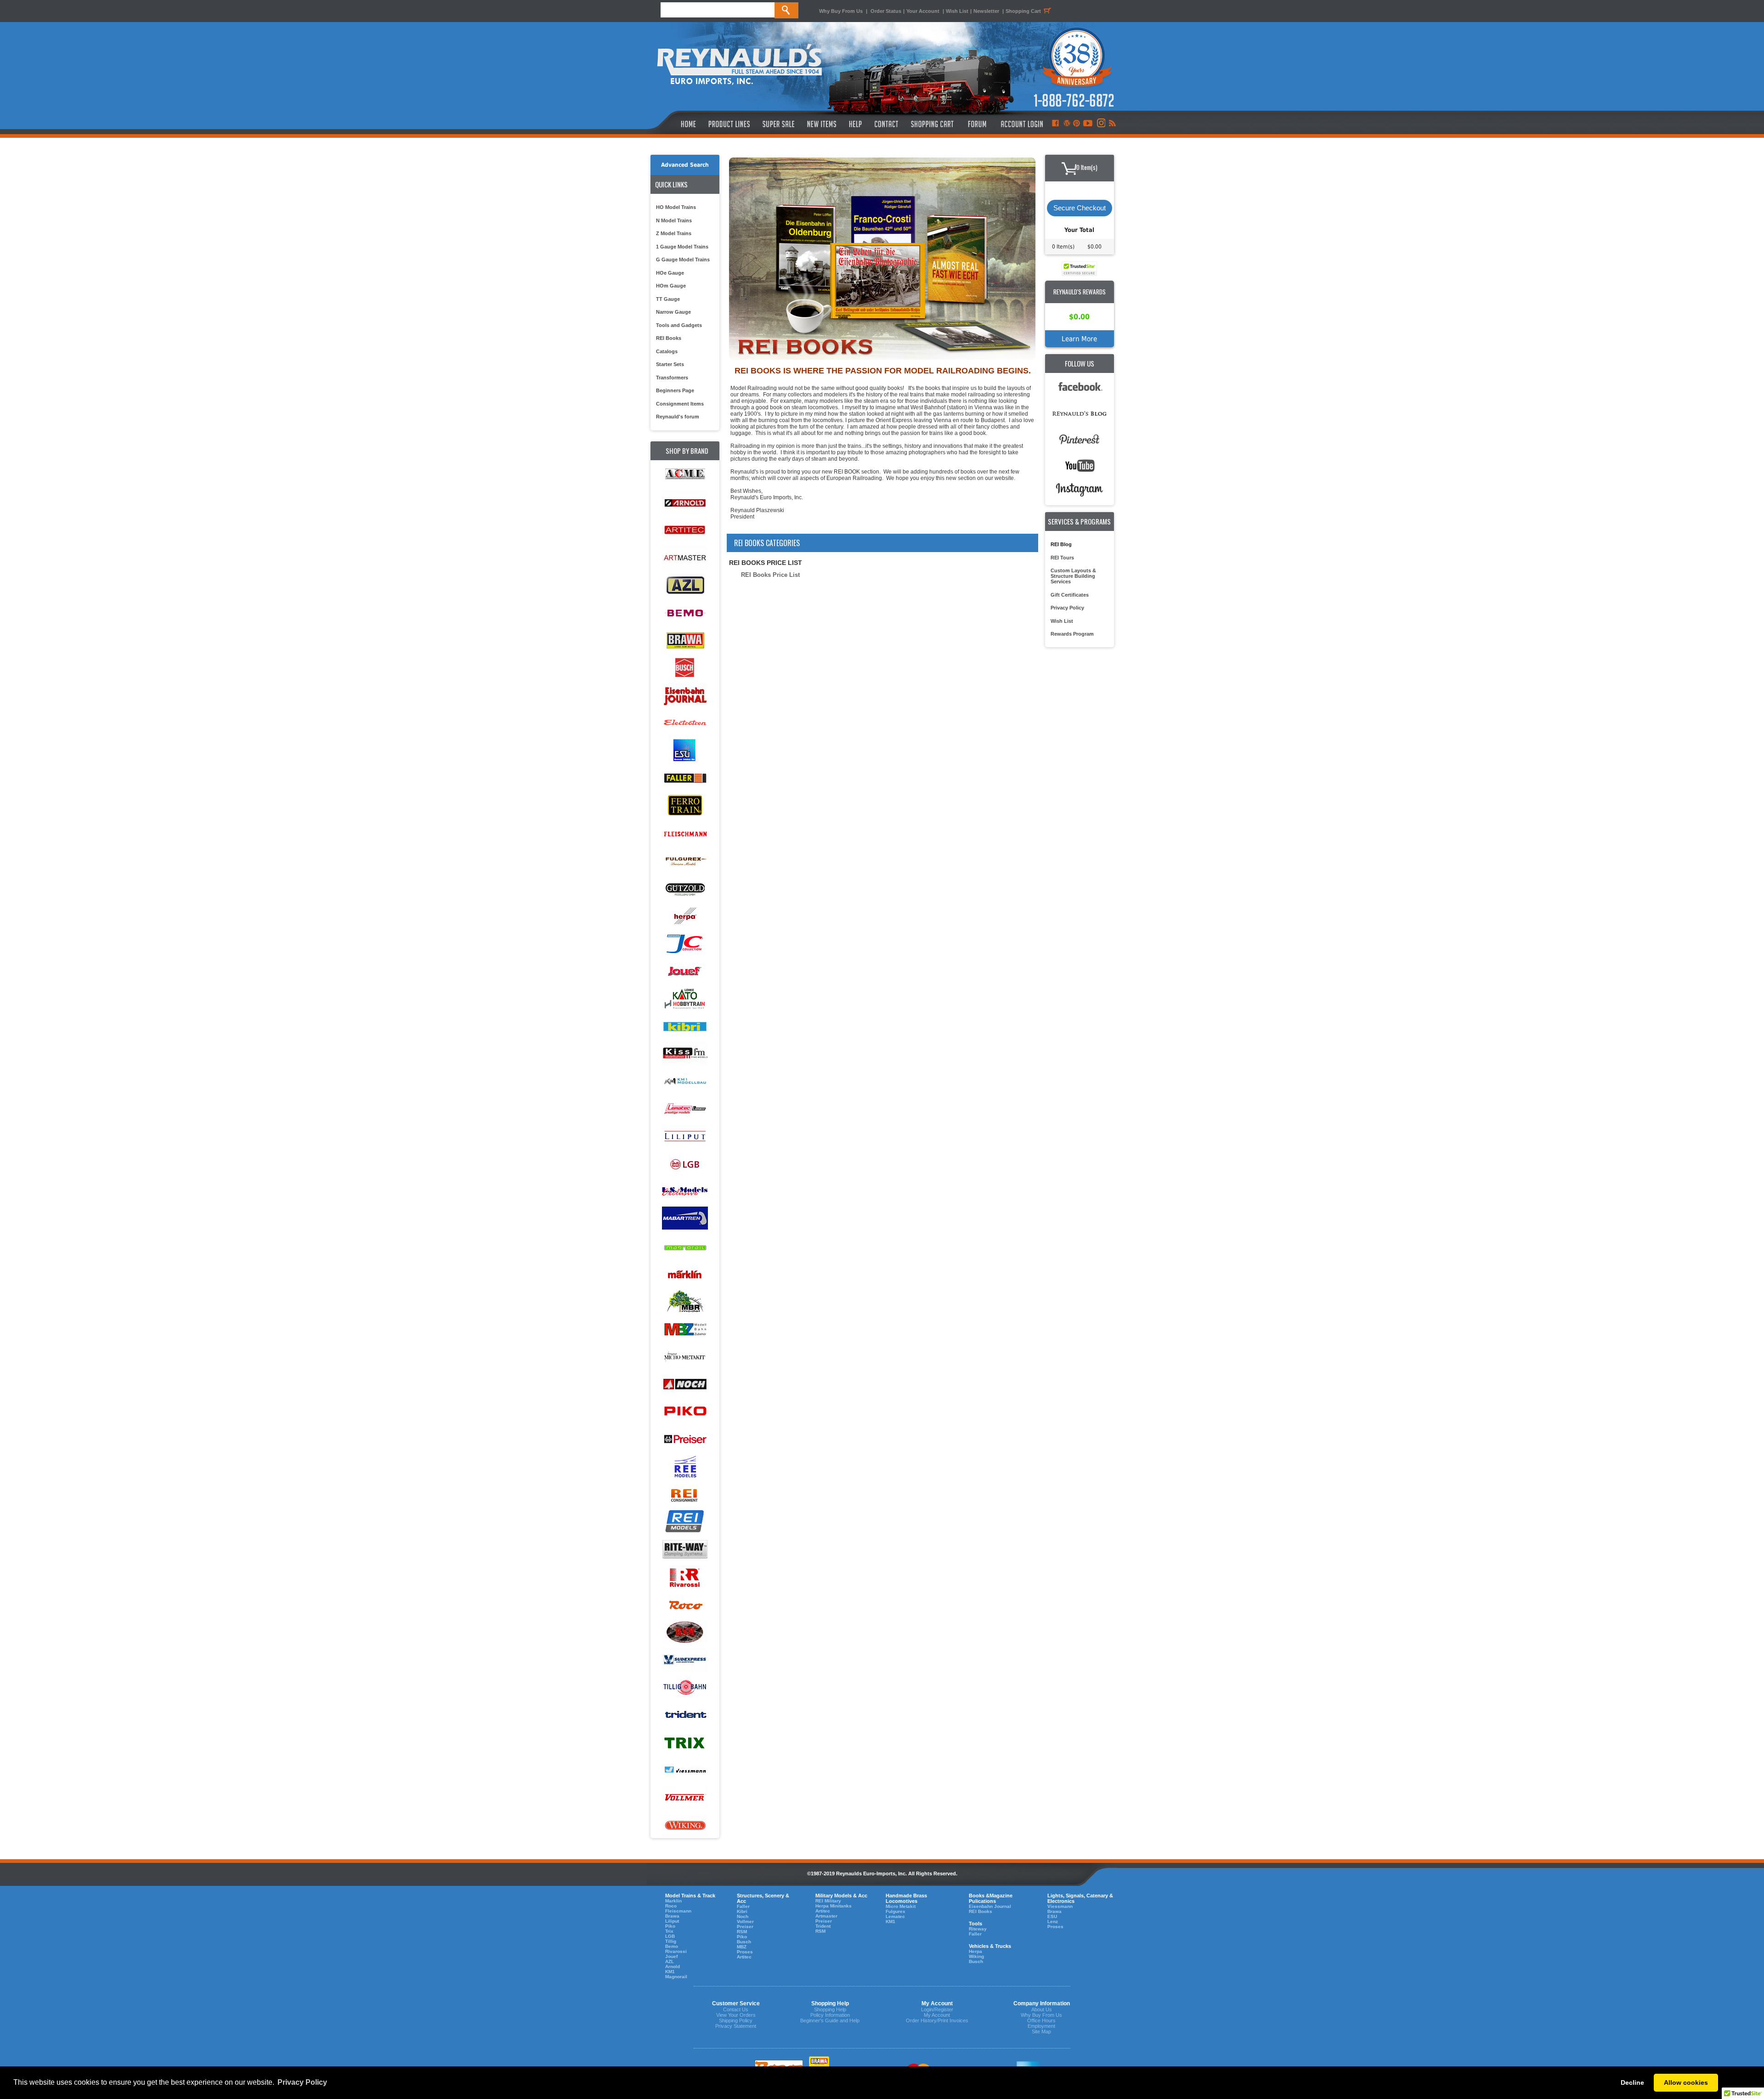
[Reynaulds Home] (675, 124)
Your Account (924, 11)
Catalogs (667, 351)
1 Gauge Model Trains (682, 247)
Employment (1041, 2026)
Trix (669, 1931)
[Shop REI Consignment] (685, 1495)
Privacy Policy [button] (302, 2082)
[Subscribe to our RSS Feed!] (1112, 124)
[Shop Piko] (685, 1412)
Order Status (886, 11)
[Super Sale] (778, 124)
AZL (670, 1961)
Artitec (744, 1957)
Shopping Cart (1023, 11)
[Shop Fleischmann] (685, 833)
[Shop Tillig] (685, 1688)
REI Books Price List (770, 575)
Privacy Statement (736, 2026)
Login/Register (937, 2009)
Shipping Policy (736, 2020)
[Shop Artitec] (685, 530)
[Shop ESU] (685, 751)
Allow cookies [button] (1686, 2082)
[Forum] (977, 124)
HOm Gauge (671, 286)
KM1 (670, 1972)
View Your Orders (736, 2015)
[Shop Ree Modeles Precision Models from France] (685, 1467)
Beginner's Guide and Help (830, 2020)
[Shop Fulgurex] (685, 861)
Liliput (672, 1921)
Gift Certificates (1070, 595)
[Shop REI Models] (685, 1522)
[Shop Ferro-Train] (685, 806)
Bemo (672, 1946)
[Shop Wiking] (685, 1825)
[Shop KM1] (685, 1081)
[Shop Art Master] (685, 558)
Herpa (975, 1951)
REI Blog (1061, 544)
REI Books (669, 338)
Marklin (673, 1901)
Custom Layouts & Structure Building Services (1073, 576)
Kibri (742, 1911)
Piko (670, 1926)
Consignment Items (680, 404)
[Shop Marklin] (685, 1274)
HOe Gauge (670, 273)
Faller (743, 1906)
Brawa (672, 1916)
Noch (743, 1916)
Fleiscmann (678, 1911)
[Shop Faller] (685, 778)
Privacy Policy (1067, 608)
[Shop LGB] (685, 1164)
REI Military (828, 1901)
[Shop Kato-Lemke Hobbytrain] (685, 999)
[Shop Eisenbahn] (685, 696)
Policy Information (830, 2015)
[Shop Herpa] (685, 916)
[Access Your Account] (1021, 124)
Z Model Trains (674, 233)
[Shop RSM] (685, 1633)
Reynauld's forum (678, 417)
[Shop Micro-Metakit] (685, 1357)
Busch (744, 1942)
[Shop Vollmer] (685, 1798)
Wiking (976, 1956)
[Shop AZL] (685, 585)
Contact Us (736, 2009)
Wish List (957, 11)
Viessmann (1060, 1906)
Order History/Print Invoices (937, 2020)
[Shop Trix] (685, 1743)
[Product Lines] (730, 124)
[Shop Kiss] (685, 1053)
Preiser (745, 1927)
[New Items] (822, 124)
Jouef (671, 1956)
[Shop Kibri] (685, 1026)
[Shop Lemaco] (685, 1109)
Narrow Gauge (673, 312)
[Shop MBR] (685, 1302)
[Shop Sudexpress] (685, 1660)
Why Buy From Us (841, 11)
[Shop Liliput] (685, 1137)
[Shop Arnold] (685, 503)
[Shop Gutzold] (685, 889)
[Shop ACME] (685, 475)
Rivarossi (676, 1951)
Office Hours (1041, 2020)
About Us (1042, 2009)
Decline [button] (1632, 2082)
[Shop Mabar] (685, 1219)
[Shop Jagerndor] (685, 944)
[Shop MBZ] (685, 1329)
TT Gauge (668, 299)
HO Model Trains (676, 207)
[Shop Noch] (685, 1385)
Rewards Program (1072, 634)
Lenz (1053, 1921)
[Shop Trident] (685, 1715)
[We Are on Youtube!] (1088, 124)
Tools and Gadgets (679, 325)
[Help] (857, 124)
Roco (671, 1906)
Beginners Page (675, 390)
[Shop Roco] (685, 1605)
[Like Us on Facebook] (1055, 124)
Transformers (672, 378)
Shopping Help (830, 2009)
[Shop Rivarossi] (685, 1577)
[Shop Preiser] (685, 1440)
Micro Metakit (901, 1906)
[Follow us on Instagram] (1100, 124)
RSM (742, 1932)
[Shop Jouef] (685, 971)
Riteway (978, 1929)
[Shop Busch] (685, 668)
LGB (670, 1936)
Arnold (673, 1966)
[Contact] (887, 124)
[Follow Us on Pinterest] (1077, 124)
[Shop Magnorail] (685, 1247)
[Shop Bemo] (685, 613)
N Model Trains (674, 220)
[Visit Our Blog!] (1067, 124)
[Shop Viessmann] (685, 1770)
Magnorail (676, 1977)
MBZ (742, 1947)
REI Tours (1062, 558)
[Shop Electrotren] (685, 723)
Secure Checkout (1080, 208)
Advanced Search (685, 165)
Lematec (895, 1916)
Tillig (671, 1941)
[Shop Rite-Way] (685, 1550)
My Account (937, 2015)
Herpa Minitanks (834, 1906)
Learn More (1079, 339)
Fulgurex (896, 1911)
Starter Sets (670, 364)
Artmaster (826, 1916)
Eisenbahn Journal (990, 1906)
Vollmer (745, 1921)
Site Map (1041, 2031)
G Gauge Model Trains (683, 260)
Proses (745, 1952)
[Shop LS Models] (685, 1192)
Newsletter (986, 11)
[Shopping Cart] (933, 124)
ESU (1052, 1916)
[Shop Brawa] (685, 640)
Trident (823, 1926)
